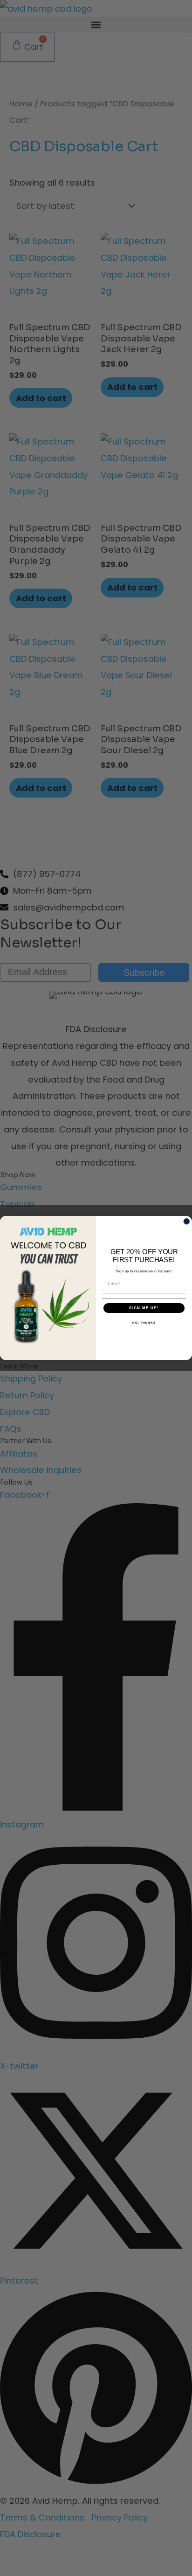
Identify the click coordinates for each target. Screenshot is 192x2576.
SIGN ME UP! (144, 1308)
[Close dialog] (187, 1221)
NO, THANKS (144, 1323)
